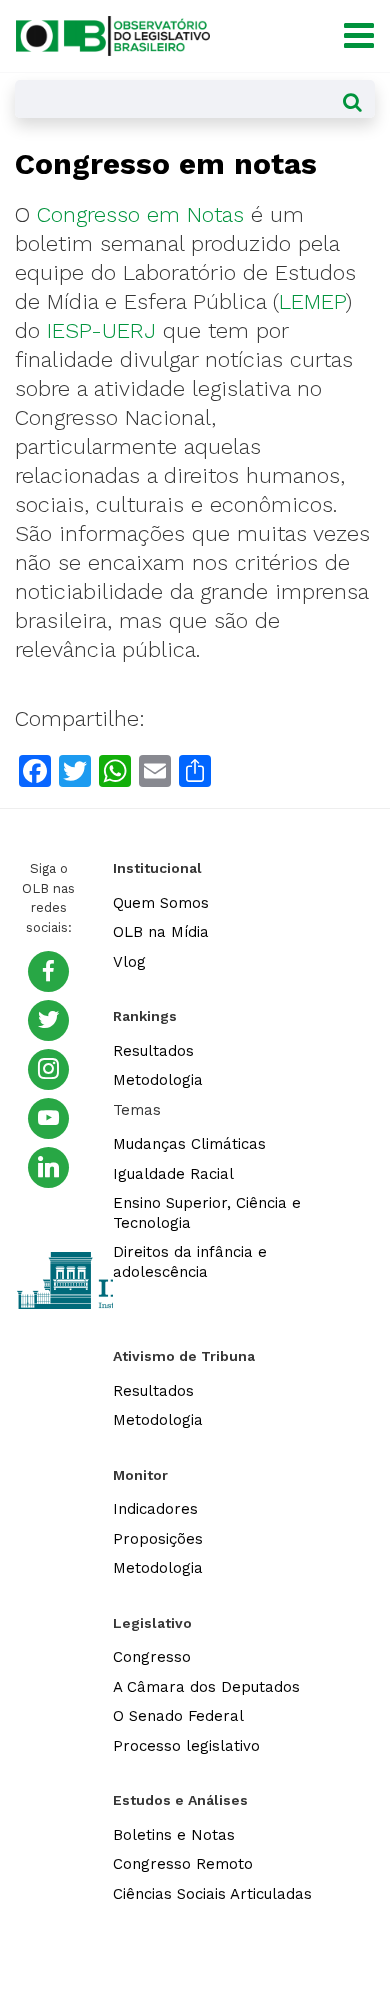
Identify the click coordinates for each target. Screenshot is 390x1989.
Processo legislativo (186, 1746)
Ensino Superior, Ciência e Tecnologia (207, 1213)
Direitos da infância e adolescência (190, 1262)
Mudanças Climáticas (189, 1144)
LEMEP (312, 301)
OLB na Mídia (161, 932)
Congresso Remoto (183, 1864)
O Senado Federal (178, 1716)
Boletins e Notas (174, 1835)
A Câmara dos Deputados (206, 1687)
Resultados (153, 1051)
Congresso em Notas (140, 214)
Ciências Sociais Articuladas (212, 1894)
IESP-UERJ (101, 330)
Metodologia (158, 1080)
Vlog (129, 962)
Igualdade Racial (173, 1174)
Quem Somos (161, 903)
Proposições (158, 1539)
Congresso (152, 1657)
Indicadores (155, 1509)
